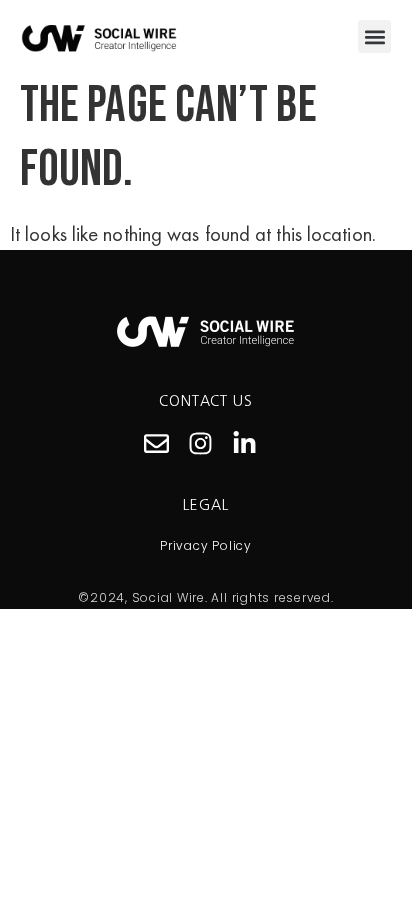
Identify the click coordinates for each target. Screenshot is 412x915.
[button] (374, 36)
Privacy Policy (206, 545)
